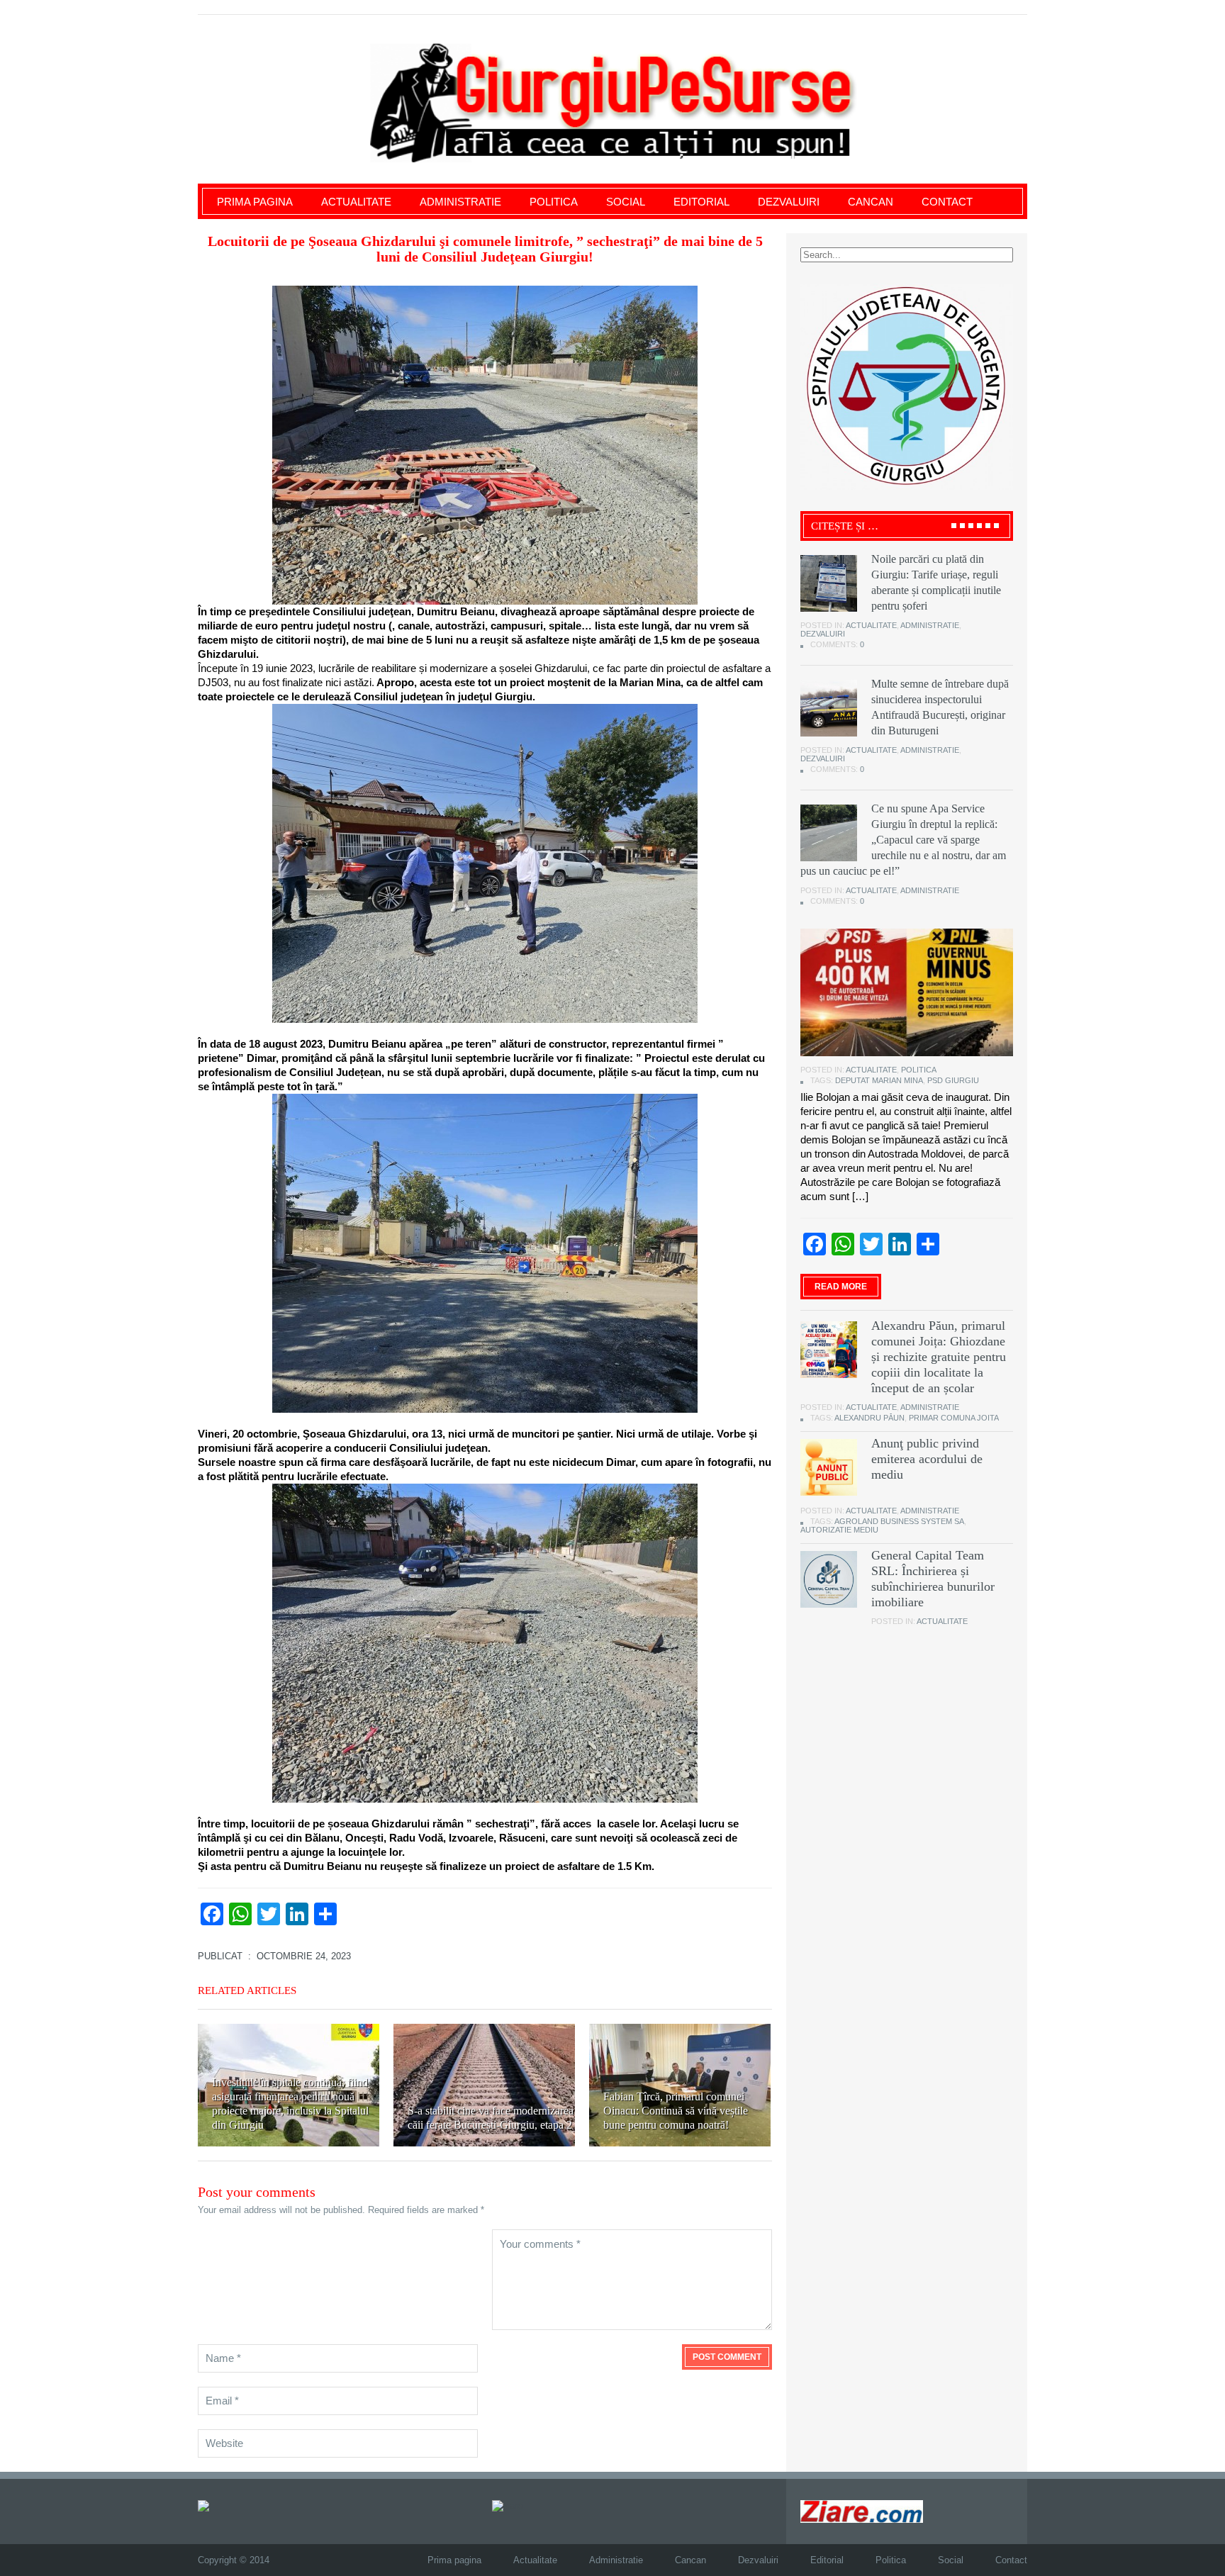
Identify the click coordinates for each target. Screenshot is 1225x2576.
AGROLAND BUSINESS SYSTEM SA (899, 1521)
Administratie (460, 202)
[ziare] (508, 2505)
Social (626, 202)
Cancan (871, 202)
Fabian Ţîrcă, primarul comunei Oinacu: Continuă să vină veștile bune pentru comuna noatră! (676, 2111)
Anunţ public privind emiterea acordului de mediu (927, 1459)
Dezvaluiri (789, 202)
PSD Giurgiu (953, 1080)
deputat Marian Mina (879, 1080)
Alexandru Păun (869, 1418)
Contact (947, 202)
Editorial (701, 202)
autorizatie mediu (839, 1530)
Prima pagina (255, 202)
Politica (554, 202)
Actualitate (356, 202)
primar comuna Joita (954, 1418)
